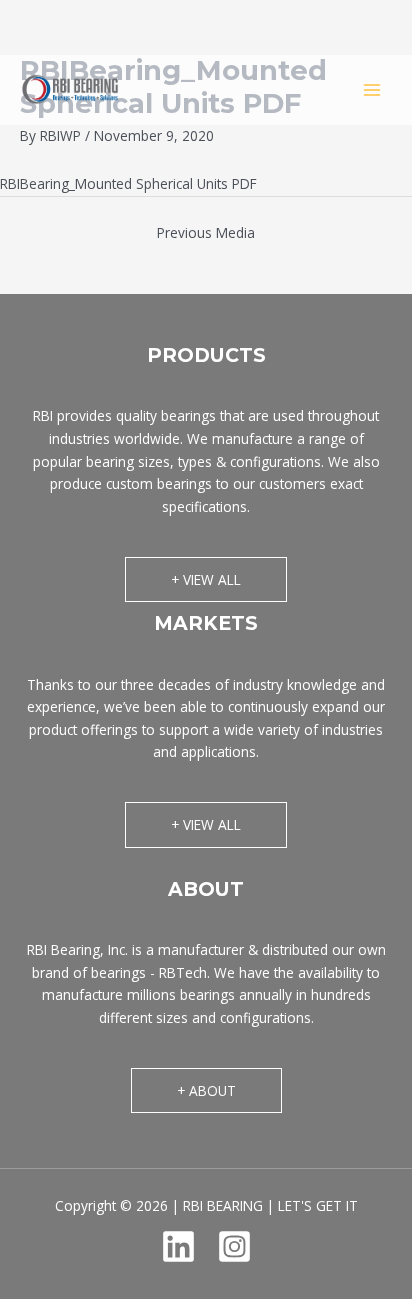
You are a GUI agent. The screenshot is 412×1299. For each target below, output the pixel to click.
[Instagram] (234, 1246)
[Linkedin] (178, 1246)
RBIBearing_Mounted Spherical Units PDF (128, 183)
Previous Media (206, 232)
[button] (206, 580)
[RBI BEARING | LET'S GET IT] (70, 89)
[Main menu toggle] (372, 89)
